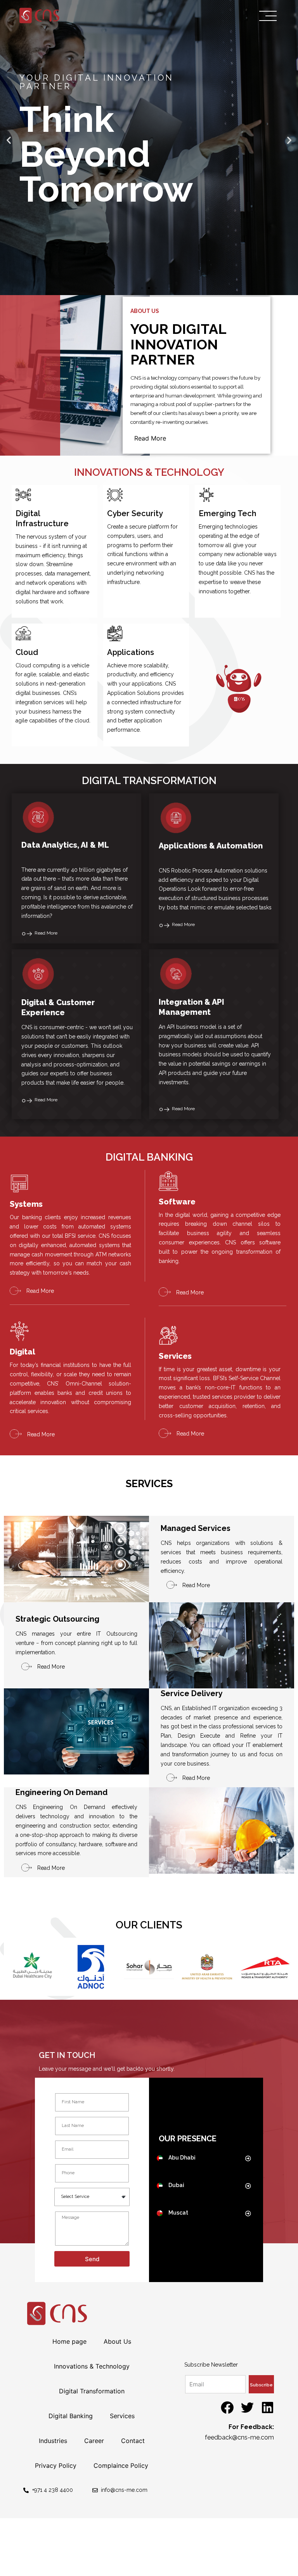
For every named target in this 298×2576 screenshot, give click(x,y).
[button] (142, 288)
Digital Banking (71, 2416)
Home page (69, 2341)
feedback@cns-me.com (239, 2437)
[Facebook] (227, 2408)
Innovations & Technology (92, 2366)
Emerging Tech (228, 513)
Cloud (27, 652)
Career (94, 2441)
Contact (133, 2441)
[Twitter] (247, 2408)
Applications (131, 652)
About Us (117, 2341)
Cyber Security (135, 513)
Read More (150, 438)
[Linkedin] (268, 2408)
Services (122, 2416)
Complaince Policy (121, 2465)
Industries (53, 2441)
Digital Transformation (92, 2391)
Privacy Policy (56, 2465)
